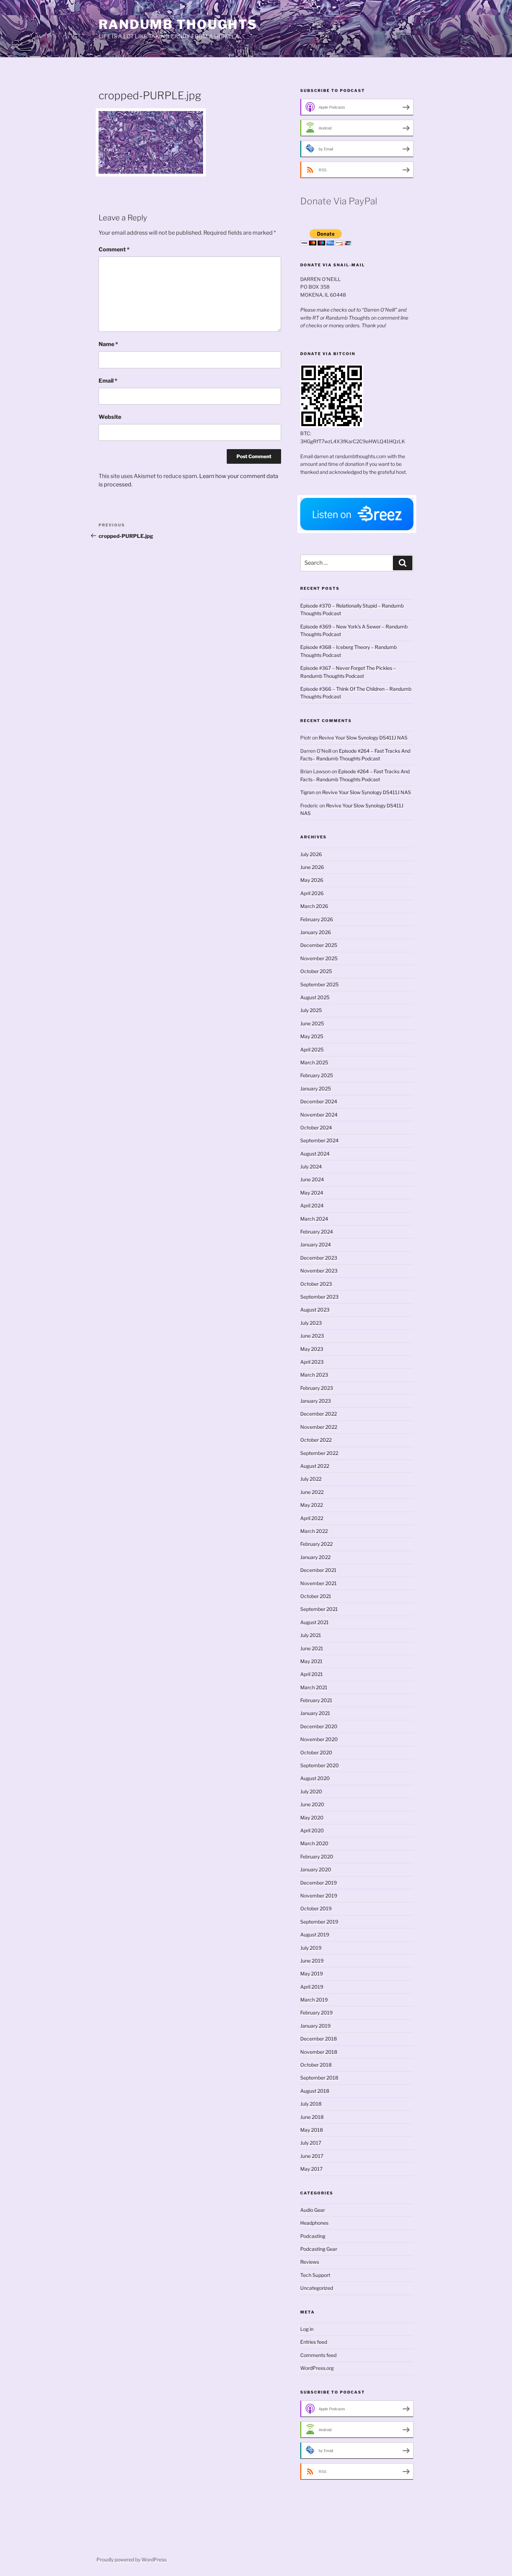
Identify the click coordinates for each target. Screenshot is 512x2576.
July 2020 (311, 1791)
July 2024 (311, 1166)
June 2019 (312, 1961)
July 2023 (311, 1323)
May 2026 (312, 880)
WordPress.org (317, 2368)
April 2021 (312, 1674)
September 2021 (319, 1609)
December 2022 (319, 1414)
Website (110, 417)
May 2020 (312, 1818)
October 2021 (316, 1596)
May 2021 (311, 1661)
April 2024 (312, 1205)
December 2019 (319, 1883)
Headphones (314, 2223)
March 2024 (314, 1219)
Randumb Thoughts (178, 24)
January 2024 (316, 1244)
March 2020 (314, 1843)
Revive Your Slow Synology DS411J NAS (363, 738)
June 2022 (312, 1492)
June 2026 (312, 867)
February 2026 (317, 919)
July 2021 (311, 1635)
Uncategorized (317, 2288)
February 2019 (316, 2013)
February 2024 (317, 1232)
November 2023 (319, 1271)
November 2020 (319, 1739)
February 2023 (317, 1388)
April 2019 (312, 1987)
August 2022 (315, 1466)
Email (108, 381)
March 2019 (314, 2000)
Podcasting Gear (319, 2249)
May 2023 (312, 1349)
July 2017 (311, 2143)
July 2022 (311, 1479)
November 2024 (319, 1115)
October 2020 (316, 1752)
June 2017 (312, 2156)
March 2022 (314, 1531)
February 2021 (316, 1700)
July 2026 (311, 854)
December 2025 (319, 945)
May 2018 (312, 2130)
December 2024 (319, 1101)
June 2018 (312, 2117)
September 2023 (319, 1297)
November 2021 (319, 1583)
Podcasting (313, 2236)
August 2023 (315, 1310)
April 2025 (312, 1050)
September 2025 (319, 984)
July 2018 (311, 2104)
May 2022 (312, 1505)
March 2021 (314, 1687)
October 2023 (316, 1284)
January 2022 (315, 1557)
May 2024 (312, 1193)
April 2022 (312, 1518)
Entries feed (314, 2342)
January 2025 (316, 1089)
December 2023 (319, 1258)
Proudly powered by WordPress (131, 2559)
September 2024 (319, 1140)
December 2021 (318, 1570)
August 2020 (315, 1778)
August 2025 (315, 997)
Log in (307, 2329)
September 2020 (320, 1765)
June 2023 (312, 1336)
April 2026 (312, 893)
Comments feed (318, 2355)
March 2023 (314, 1375)
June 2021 (312, 1648)
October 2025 (316, 971)
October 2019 (316, 1908)
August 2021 (315, 1622)
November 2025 (319, 958)
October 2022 (316, 1440)
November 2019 (319, 1896)
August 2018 (315, 2091)
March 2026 (314, 906)
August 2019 (315, 1935)
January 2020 (316, 1869)
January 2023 (316, 1401)
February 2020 (317, 1857)
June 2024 (312, 1179)
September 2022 (319, 1453)
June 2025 (312, 1023)
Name (108, 344)
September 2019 (319, 1922)
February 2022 (316, 1544)
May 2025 (312, 1036)
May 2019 (312, 1974)
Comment (114, 249)
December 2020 (319, 1726)
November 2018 (319, 2052)
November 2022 (319, 1427)
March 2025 (314, 1062)
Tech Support (315, 2275)
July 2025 (311, 1010)
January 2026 (316, 932)
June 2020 (312, 1804)
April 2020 (312, 1830)
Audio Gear (313, 2210)
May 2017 (311, 2169)
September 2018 (319, 2078)
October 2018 (316, 2065)
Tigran (307, 792)
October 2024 (316, 1128)
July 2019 (311, 1948)
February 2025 (317, 1075)
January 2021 (315, 1713)
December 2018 (319, 2039)
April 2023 (312, 1362)
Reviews (310, 2262)
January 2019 (315, 2026)
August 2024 (315, 1154)
